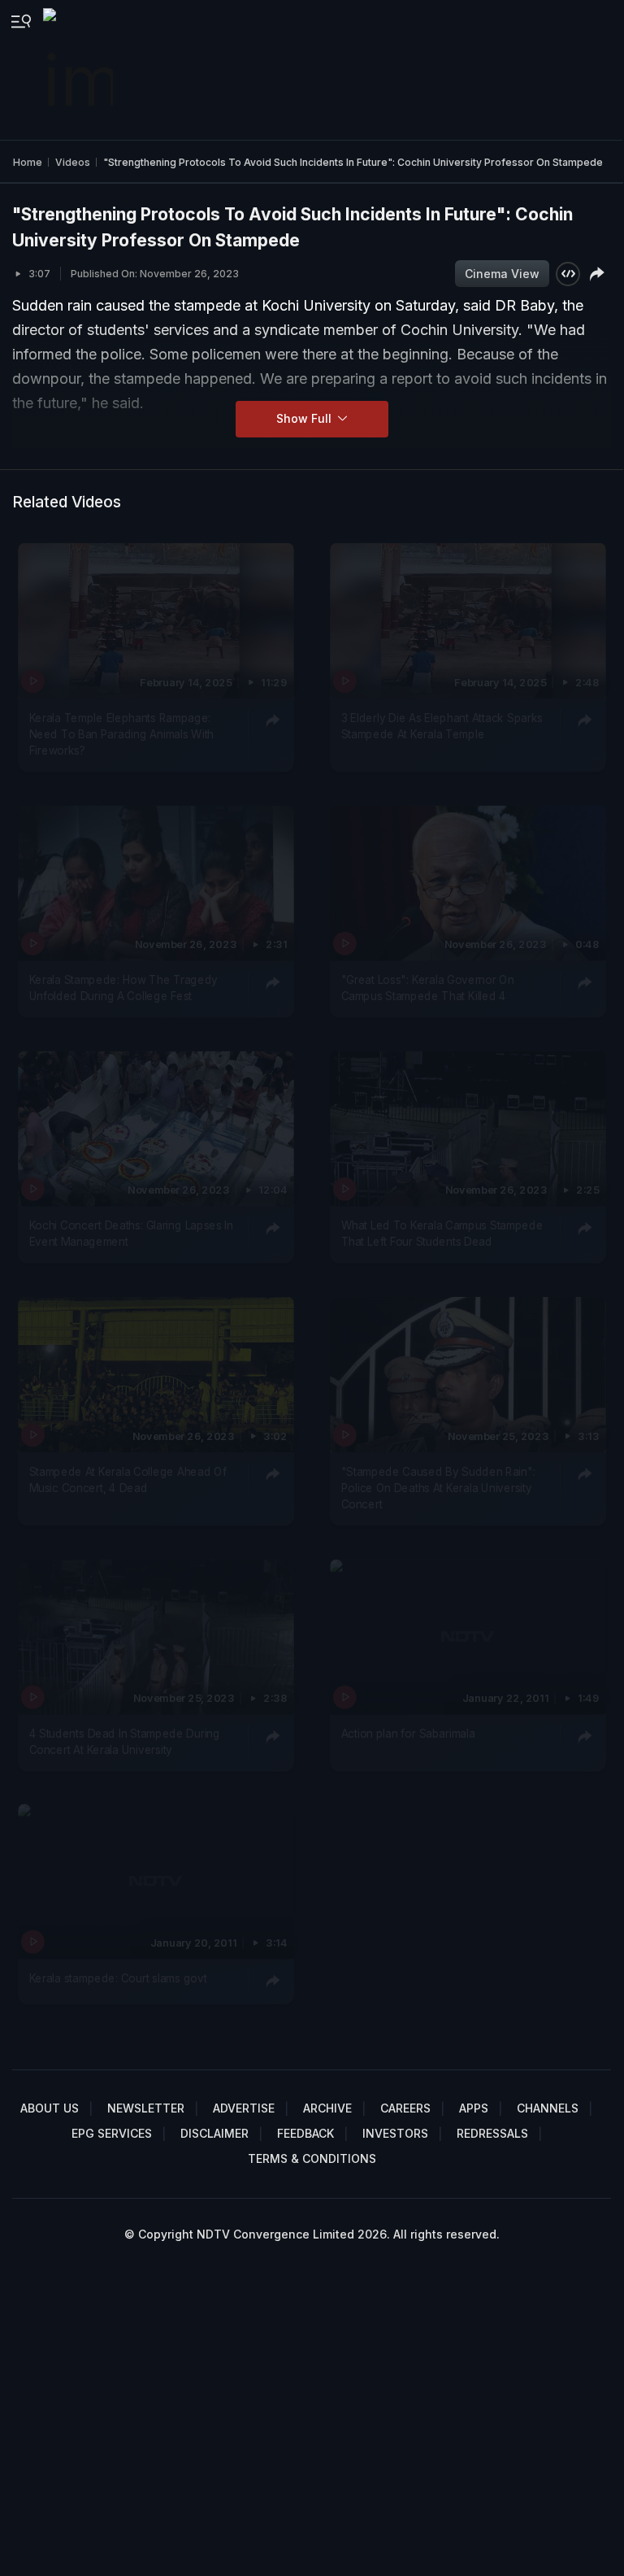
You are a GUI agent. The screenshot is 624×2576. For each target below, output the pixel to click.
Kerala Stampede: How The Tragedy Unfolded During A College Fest (123, 988)
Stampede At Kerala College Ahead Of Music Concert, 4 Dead (128, 1479)
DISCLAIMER (214, 2133)
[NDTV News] (80, 70)
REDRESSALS (492, 2133)
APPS (474, 2108)
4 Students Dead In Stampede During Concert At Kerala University (125, 1741)
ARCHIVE (327, 2108)
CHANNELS (548, 2108)
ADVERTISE (244, 2108)
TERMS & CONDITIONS (312, 2158)
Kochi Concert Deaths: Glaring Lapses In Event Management (132, 1234)
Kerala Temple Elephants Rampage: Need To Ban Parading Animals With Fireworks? (122, 734)
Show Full (305, 418)
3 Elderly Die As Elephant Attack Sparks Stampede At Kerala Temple (442, 725)
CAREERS (405, 2108)
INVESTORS (395, 2133)
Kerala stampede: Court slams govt (118, 1978)
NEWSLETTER (146, 2108)
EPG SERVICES (112, 2133)
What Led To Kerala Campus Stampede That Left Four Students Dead (442, 1234)
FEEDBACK (305, 2133)
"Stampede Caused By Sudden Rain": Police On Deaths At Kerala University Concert (438, 1488)
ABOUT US (50, 2108)
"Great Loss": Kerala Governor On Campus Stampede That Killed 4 (427, 988)
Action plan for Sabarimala (407, 1733)
